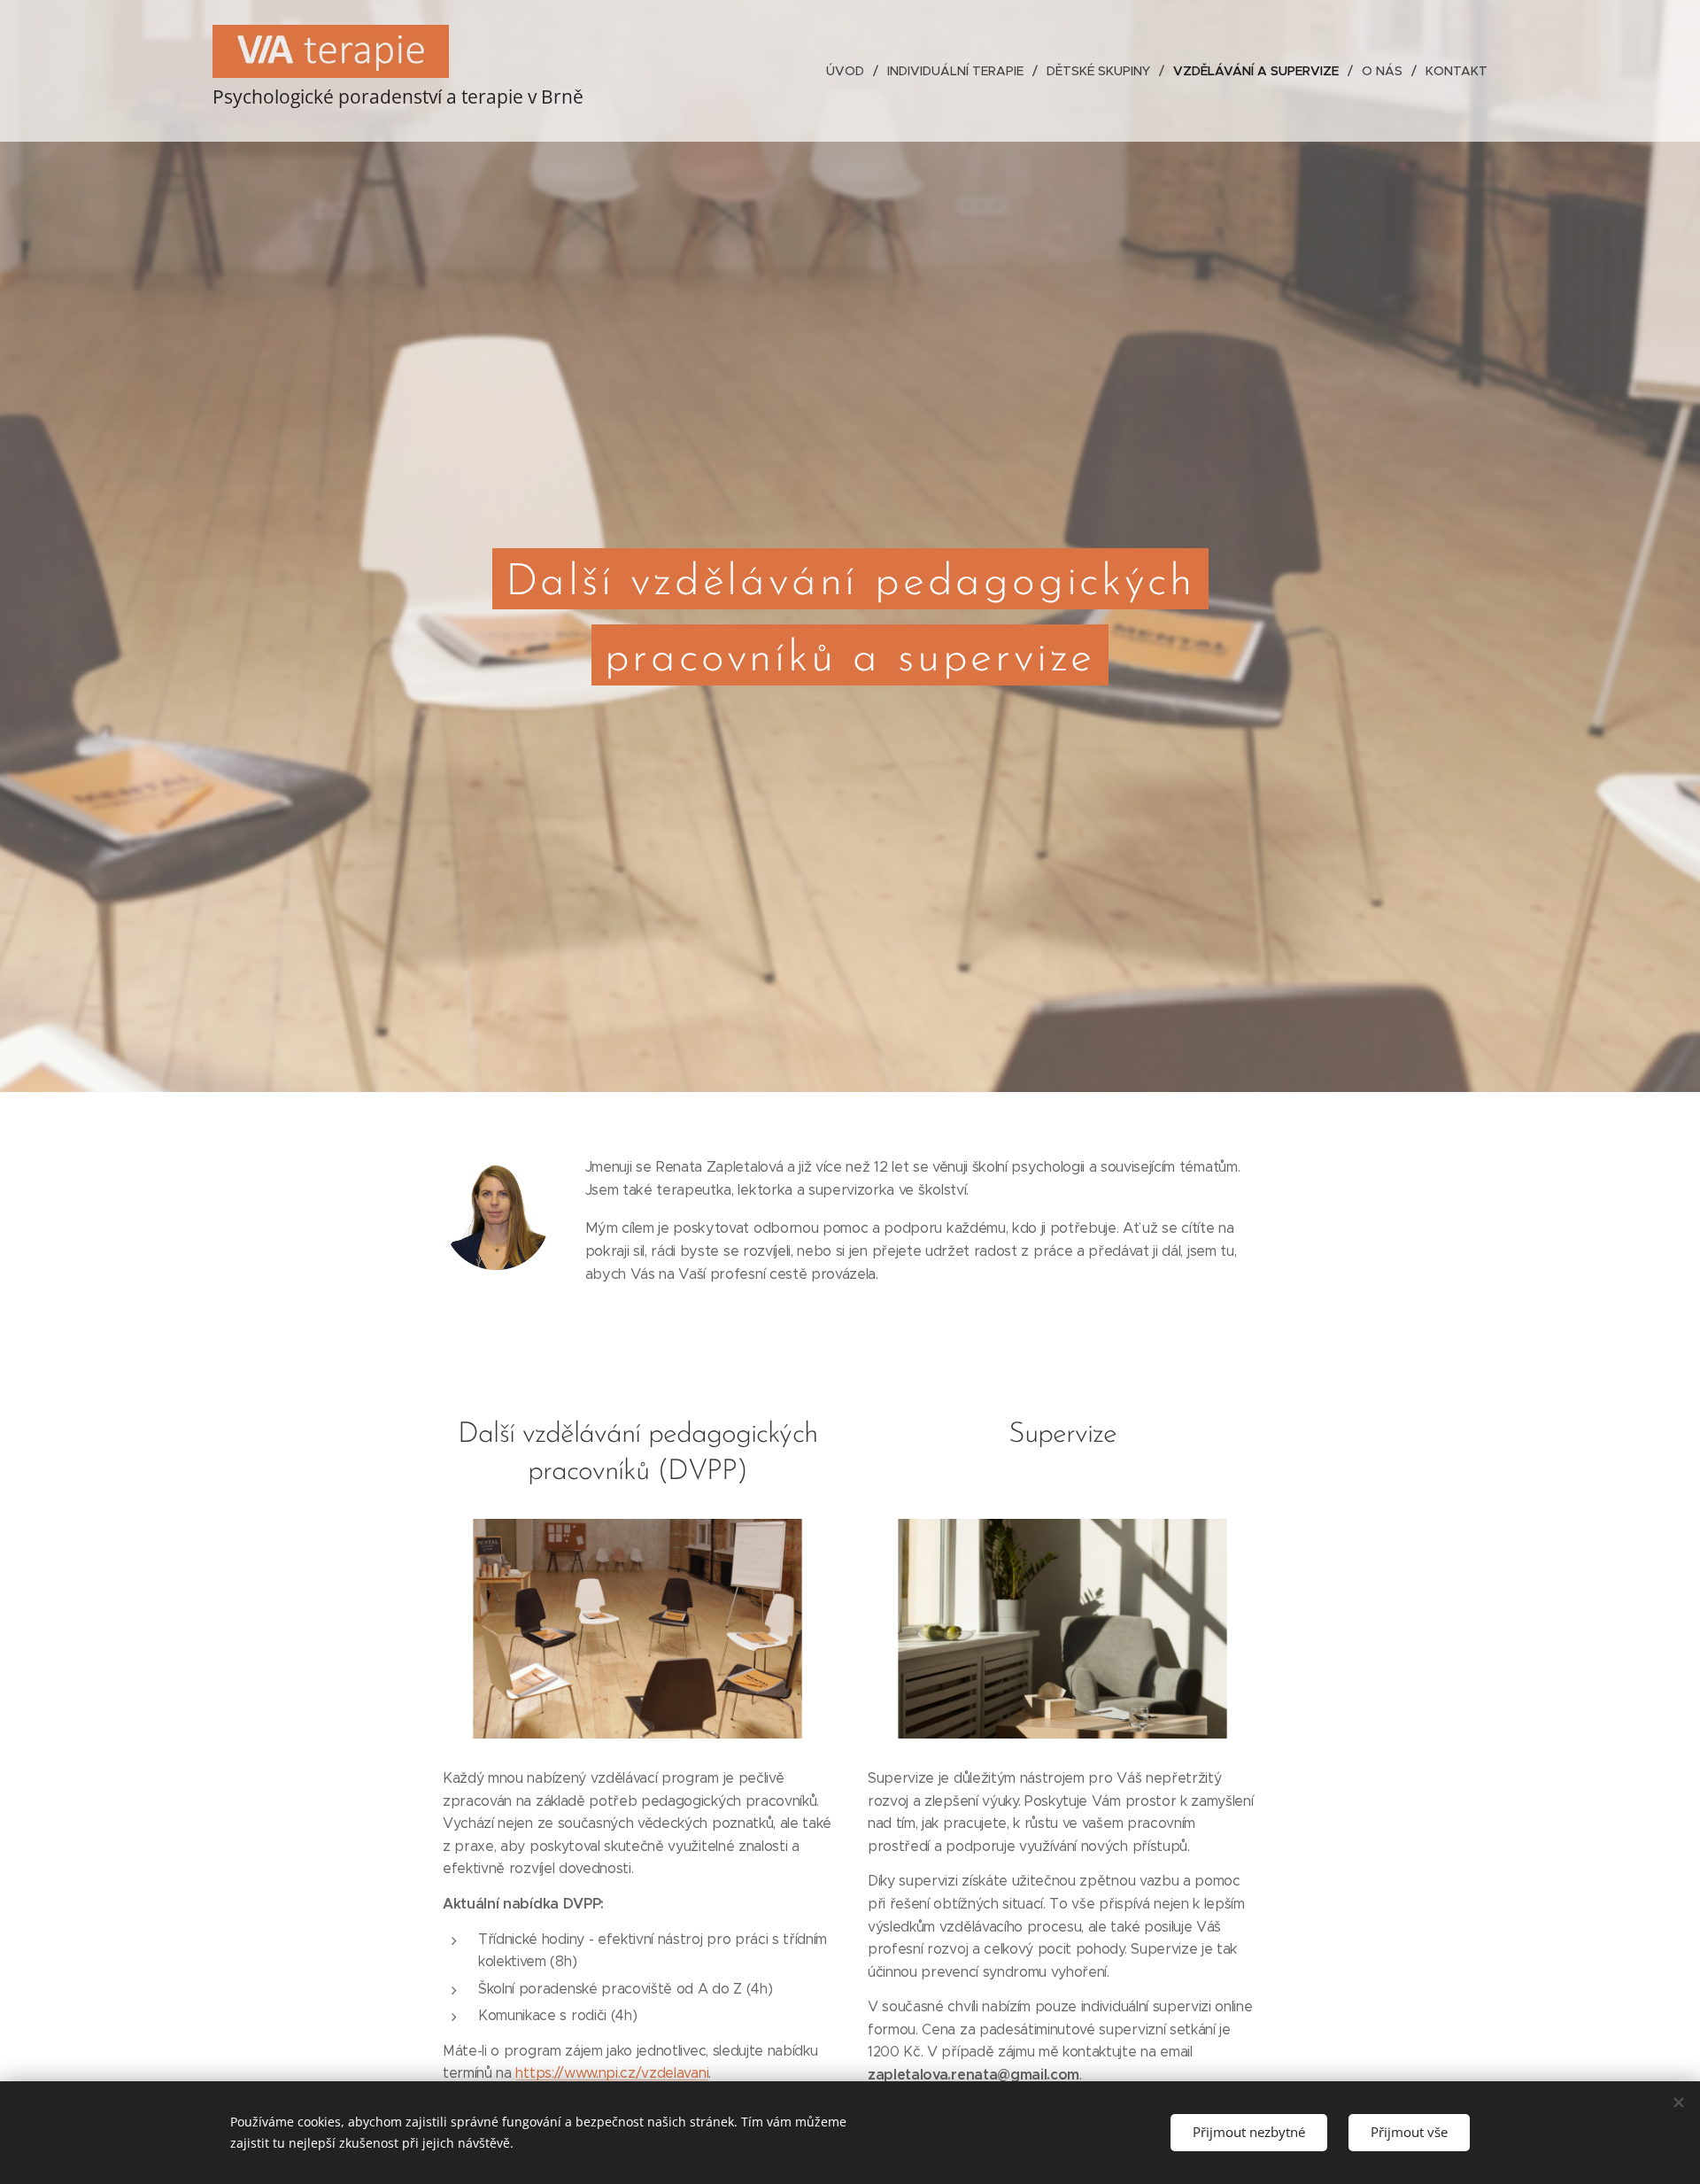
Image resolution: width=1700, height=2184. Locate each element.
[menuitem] (850, 71)
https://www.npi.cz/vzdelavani (612, 2073)
